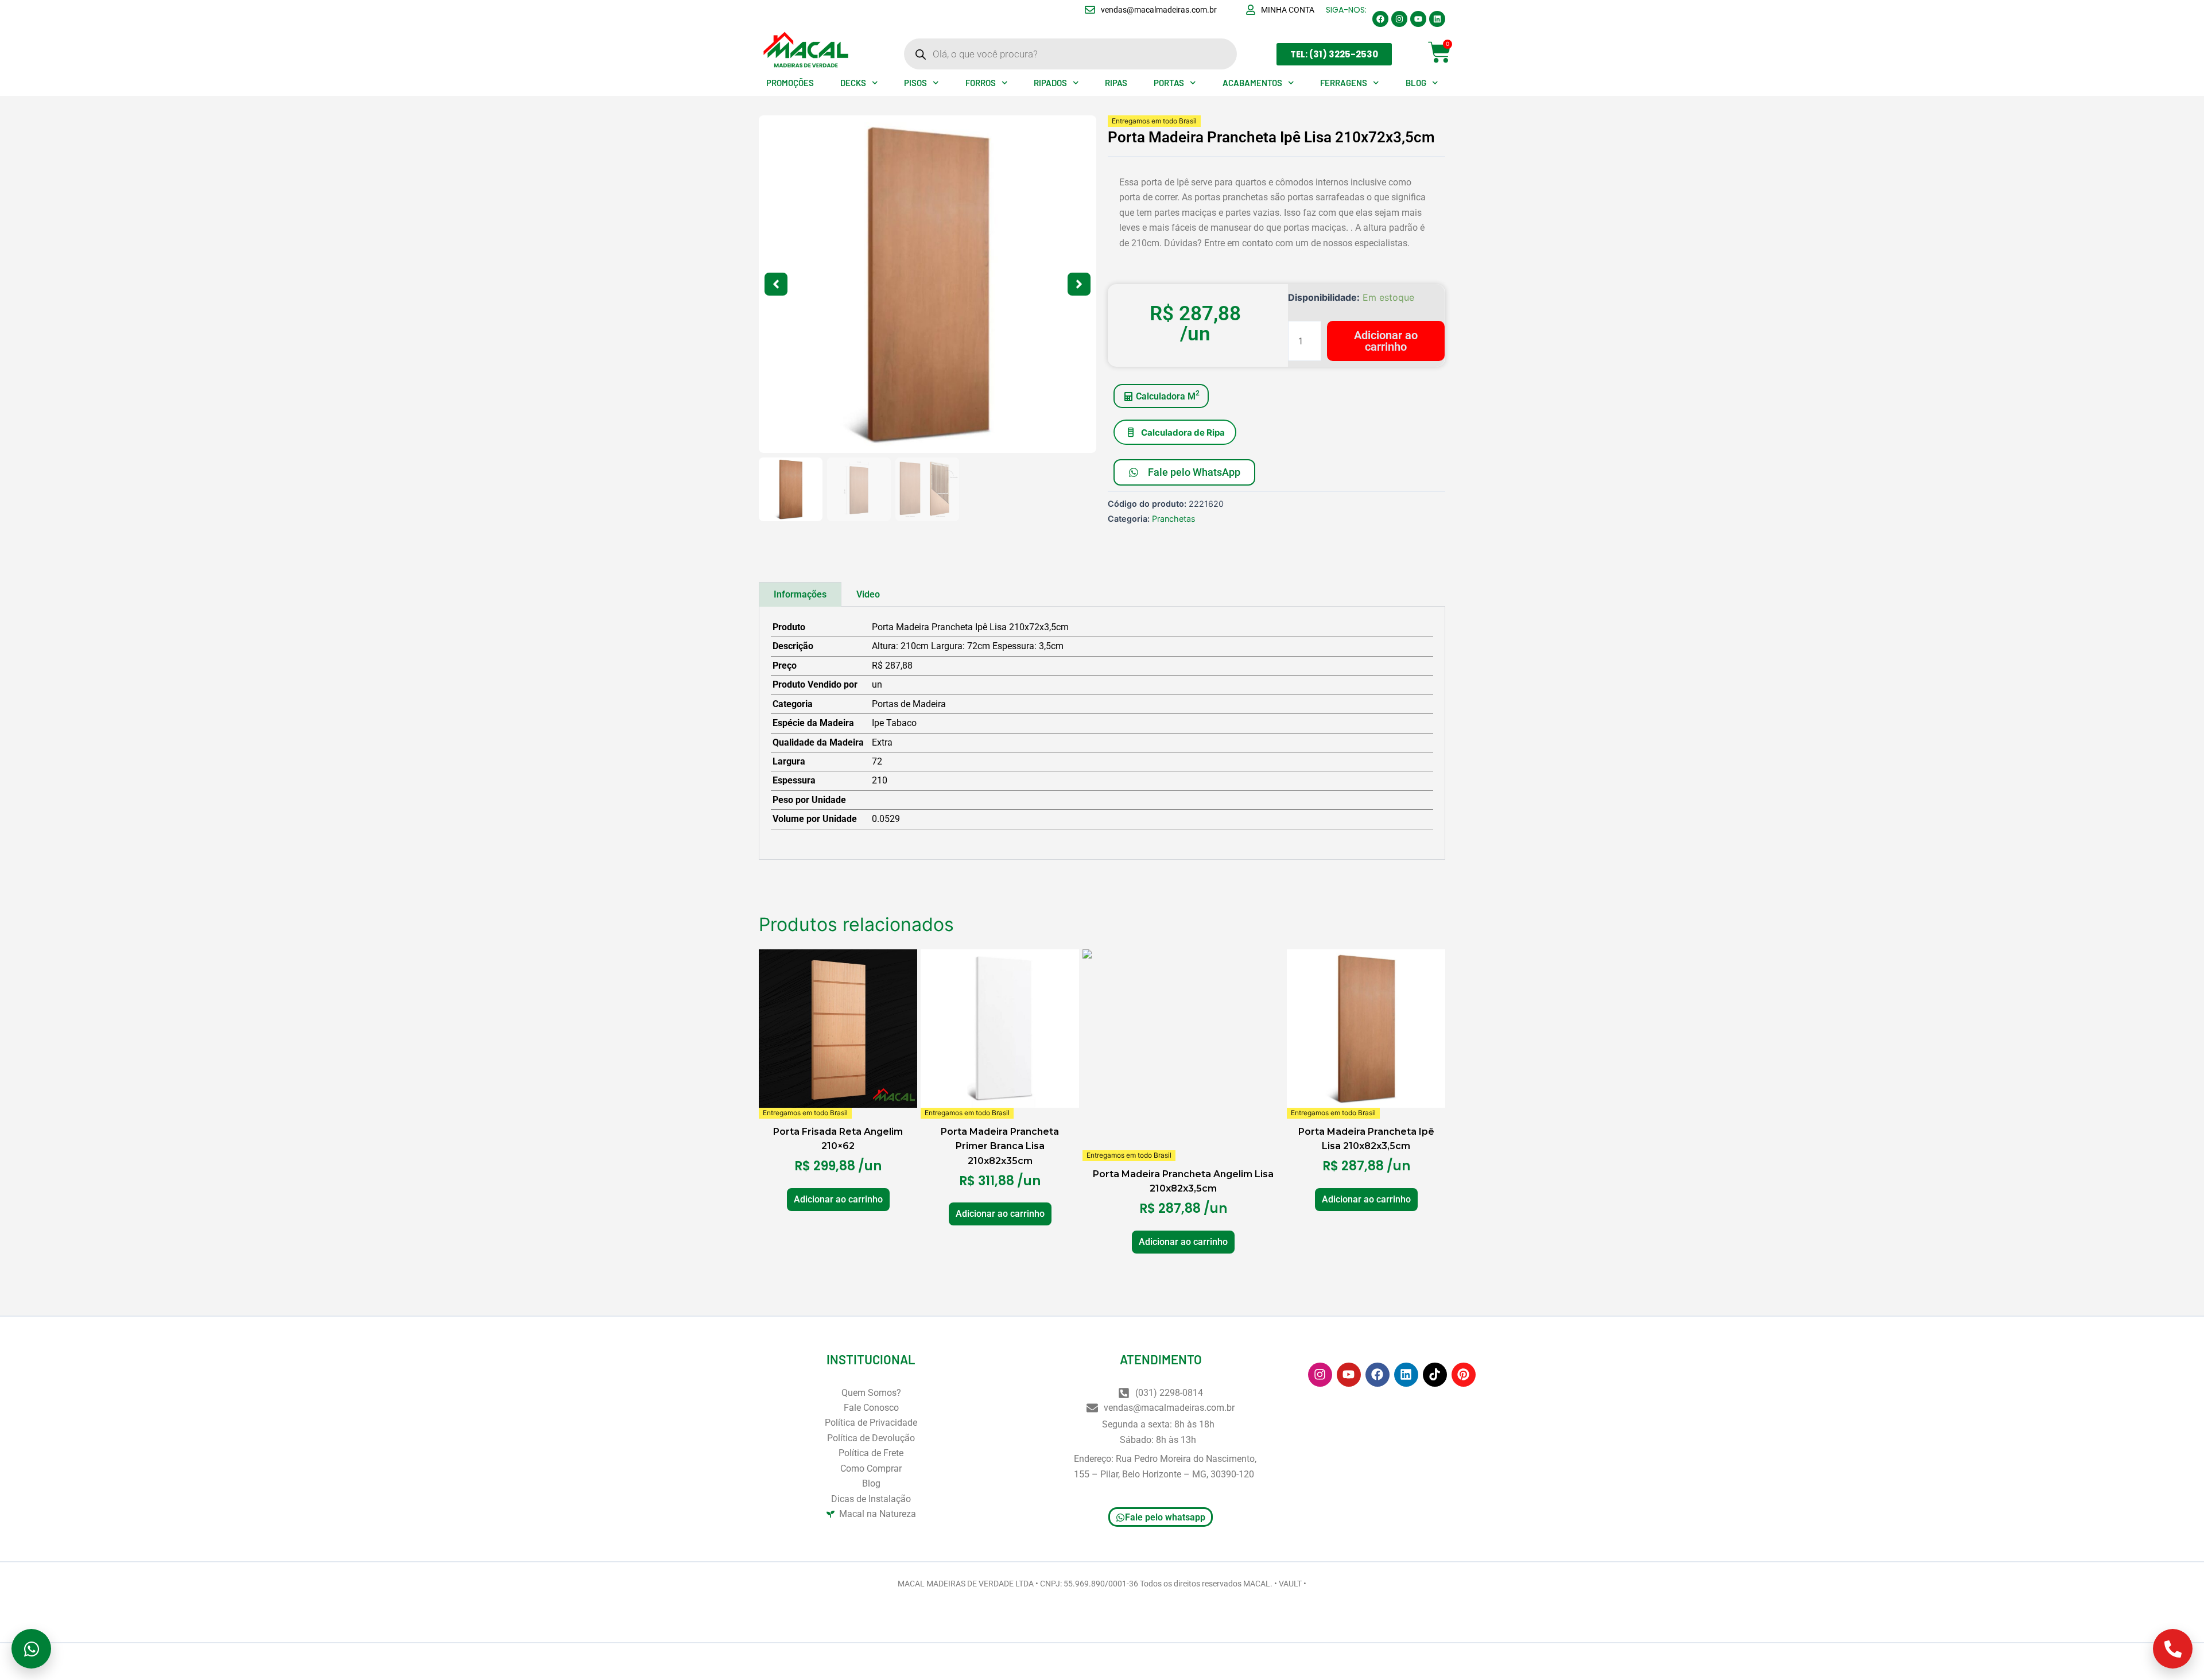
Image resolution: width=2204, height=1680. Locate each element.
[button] (776, 284)
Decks (853, 83)
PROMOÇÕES (790, 83)
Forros (981, 83)
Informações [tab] (800, 594)
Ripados (1050, 83)
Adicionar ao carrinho (1386, 341)
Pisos (915, 83)
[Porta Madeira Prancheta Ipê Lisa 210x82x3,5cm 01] (928, 284)
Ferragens (1344, 83)
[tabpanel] (1102, 733)
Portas (1169, 83)
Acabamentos (1252, 83)
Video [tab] (868, 594)
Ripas (1116, 83)
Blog (1416, 83)
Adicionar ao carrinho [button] (838, 1199)
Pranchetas (1174, 519)
